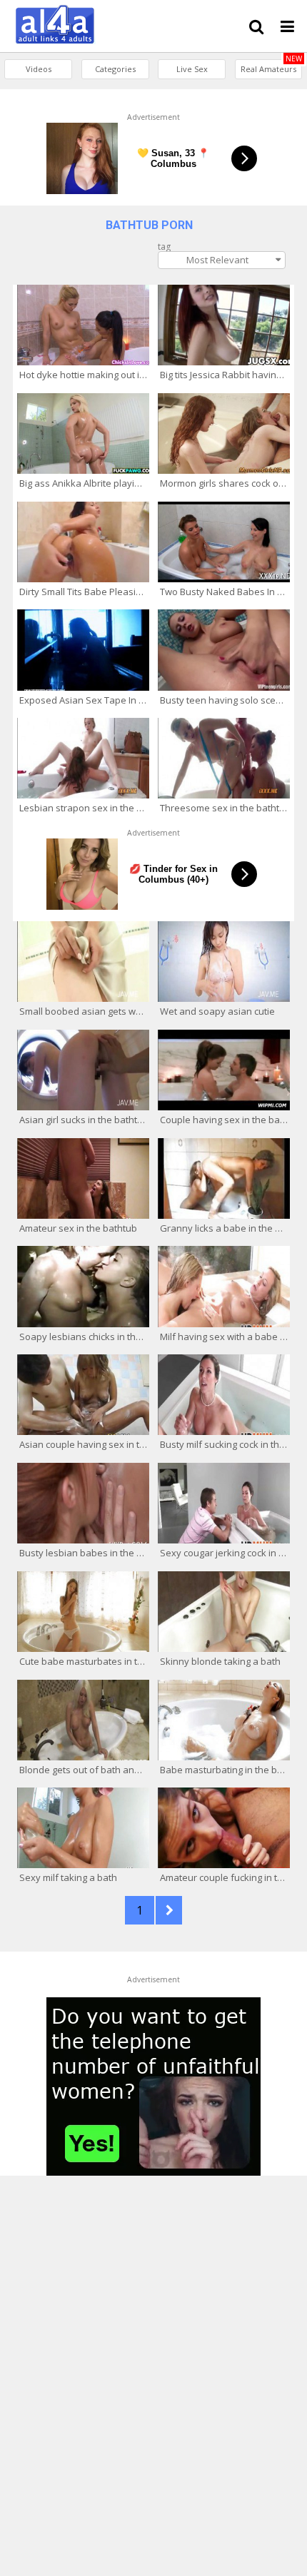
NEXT (169, 1910)
